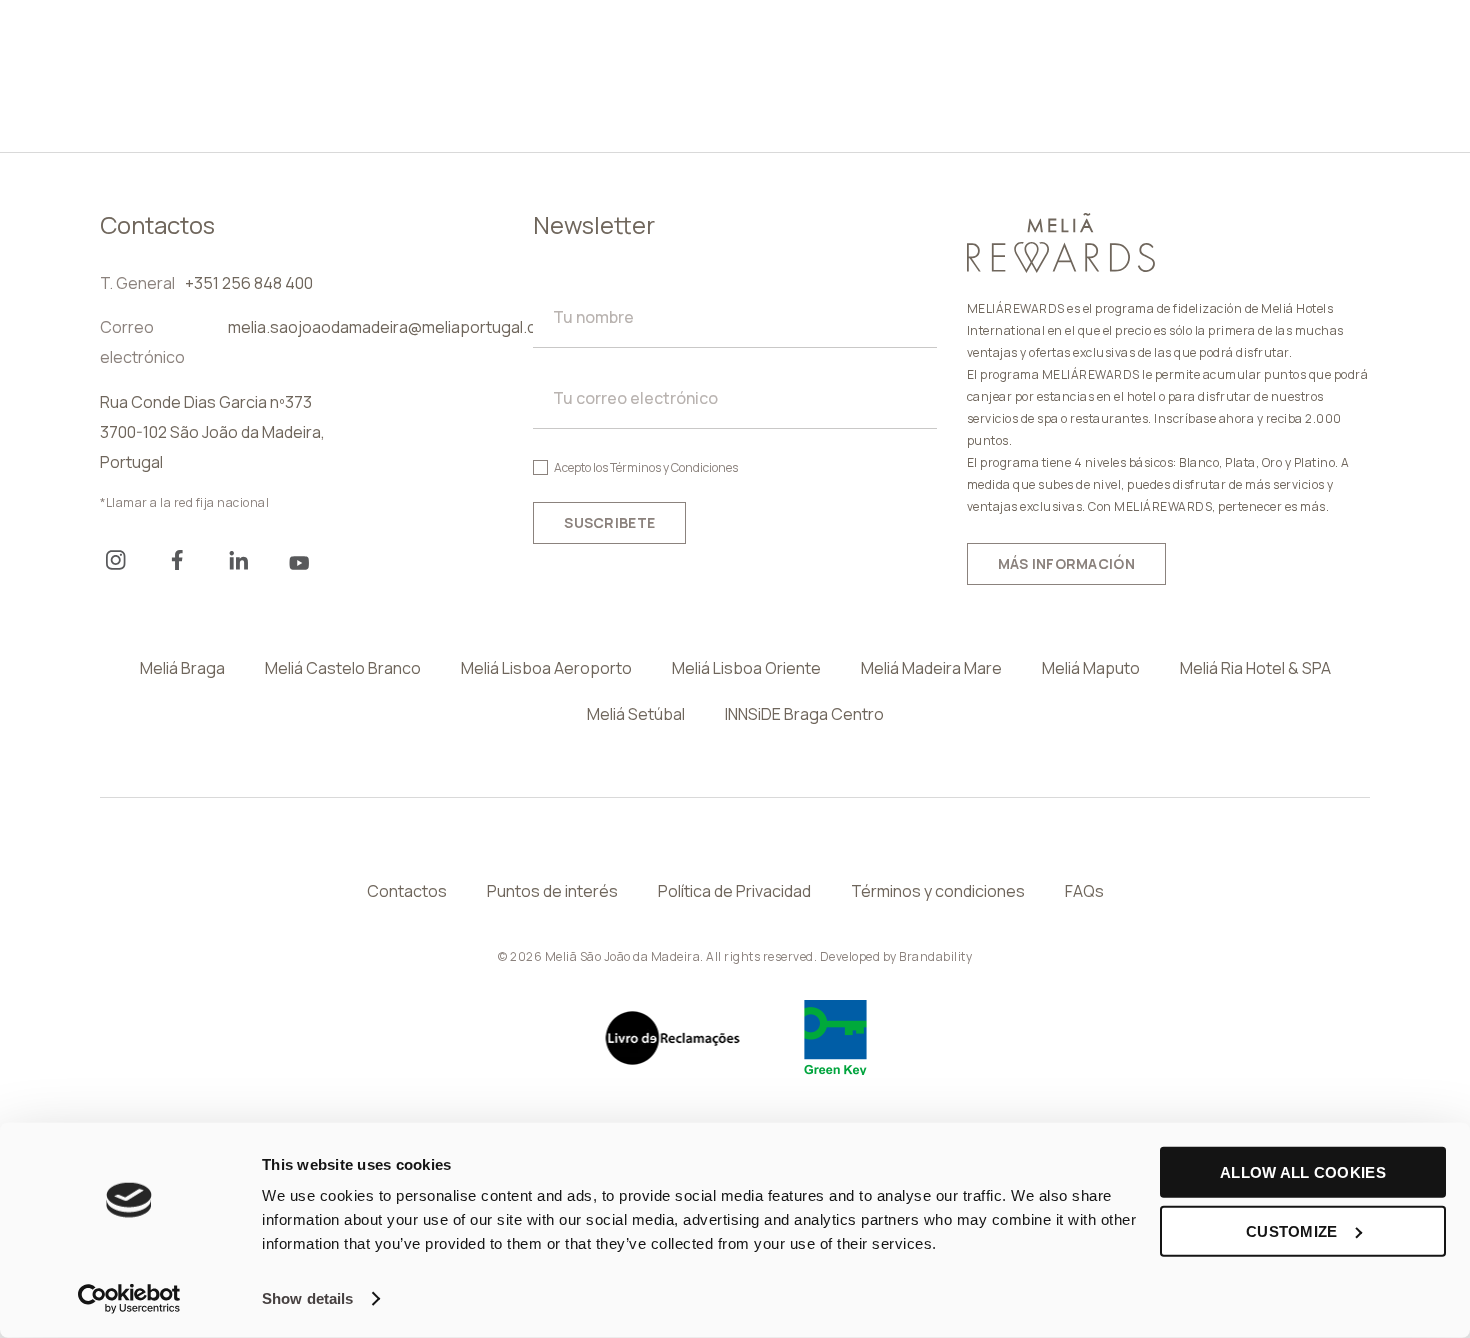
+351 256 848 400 (249, 283)
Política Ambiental (454, 99)
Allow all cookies (1303, 1172)
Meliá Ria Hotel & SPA (1255, 668)
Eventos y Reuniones (698, 53)
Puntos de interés (552, 891)
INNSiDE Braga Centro (804, 714)
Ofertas (1095, 53)
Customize (1292, 1230)
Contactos (407, 891)
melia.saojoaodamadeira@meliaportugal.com (393, 327)
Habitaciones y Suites (470, 53)
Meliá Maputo (1091, 668)
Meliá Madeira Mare (931, 668)
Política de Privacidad (734, 891)
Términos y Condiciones (674, 467)
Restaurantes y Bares (925, 53)
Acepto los (646, 467)
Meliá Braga (182, 668)
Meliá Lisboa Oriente (746, 668)
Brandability (935, 956)
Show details (307, 1298)
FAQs (1084, 891)
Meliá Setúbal (636, 714)
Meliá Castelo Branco (343, 668)
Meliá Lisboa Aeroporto (546, 668)
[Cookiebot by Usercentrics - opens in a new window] (129, 1299)
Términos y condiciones (938, 891)
